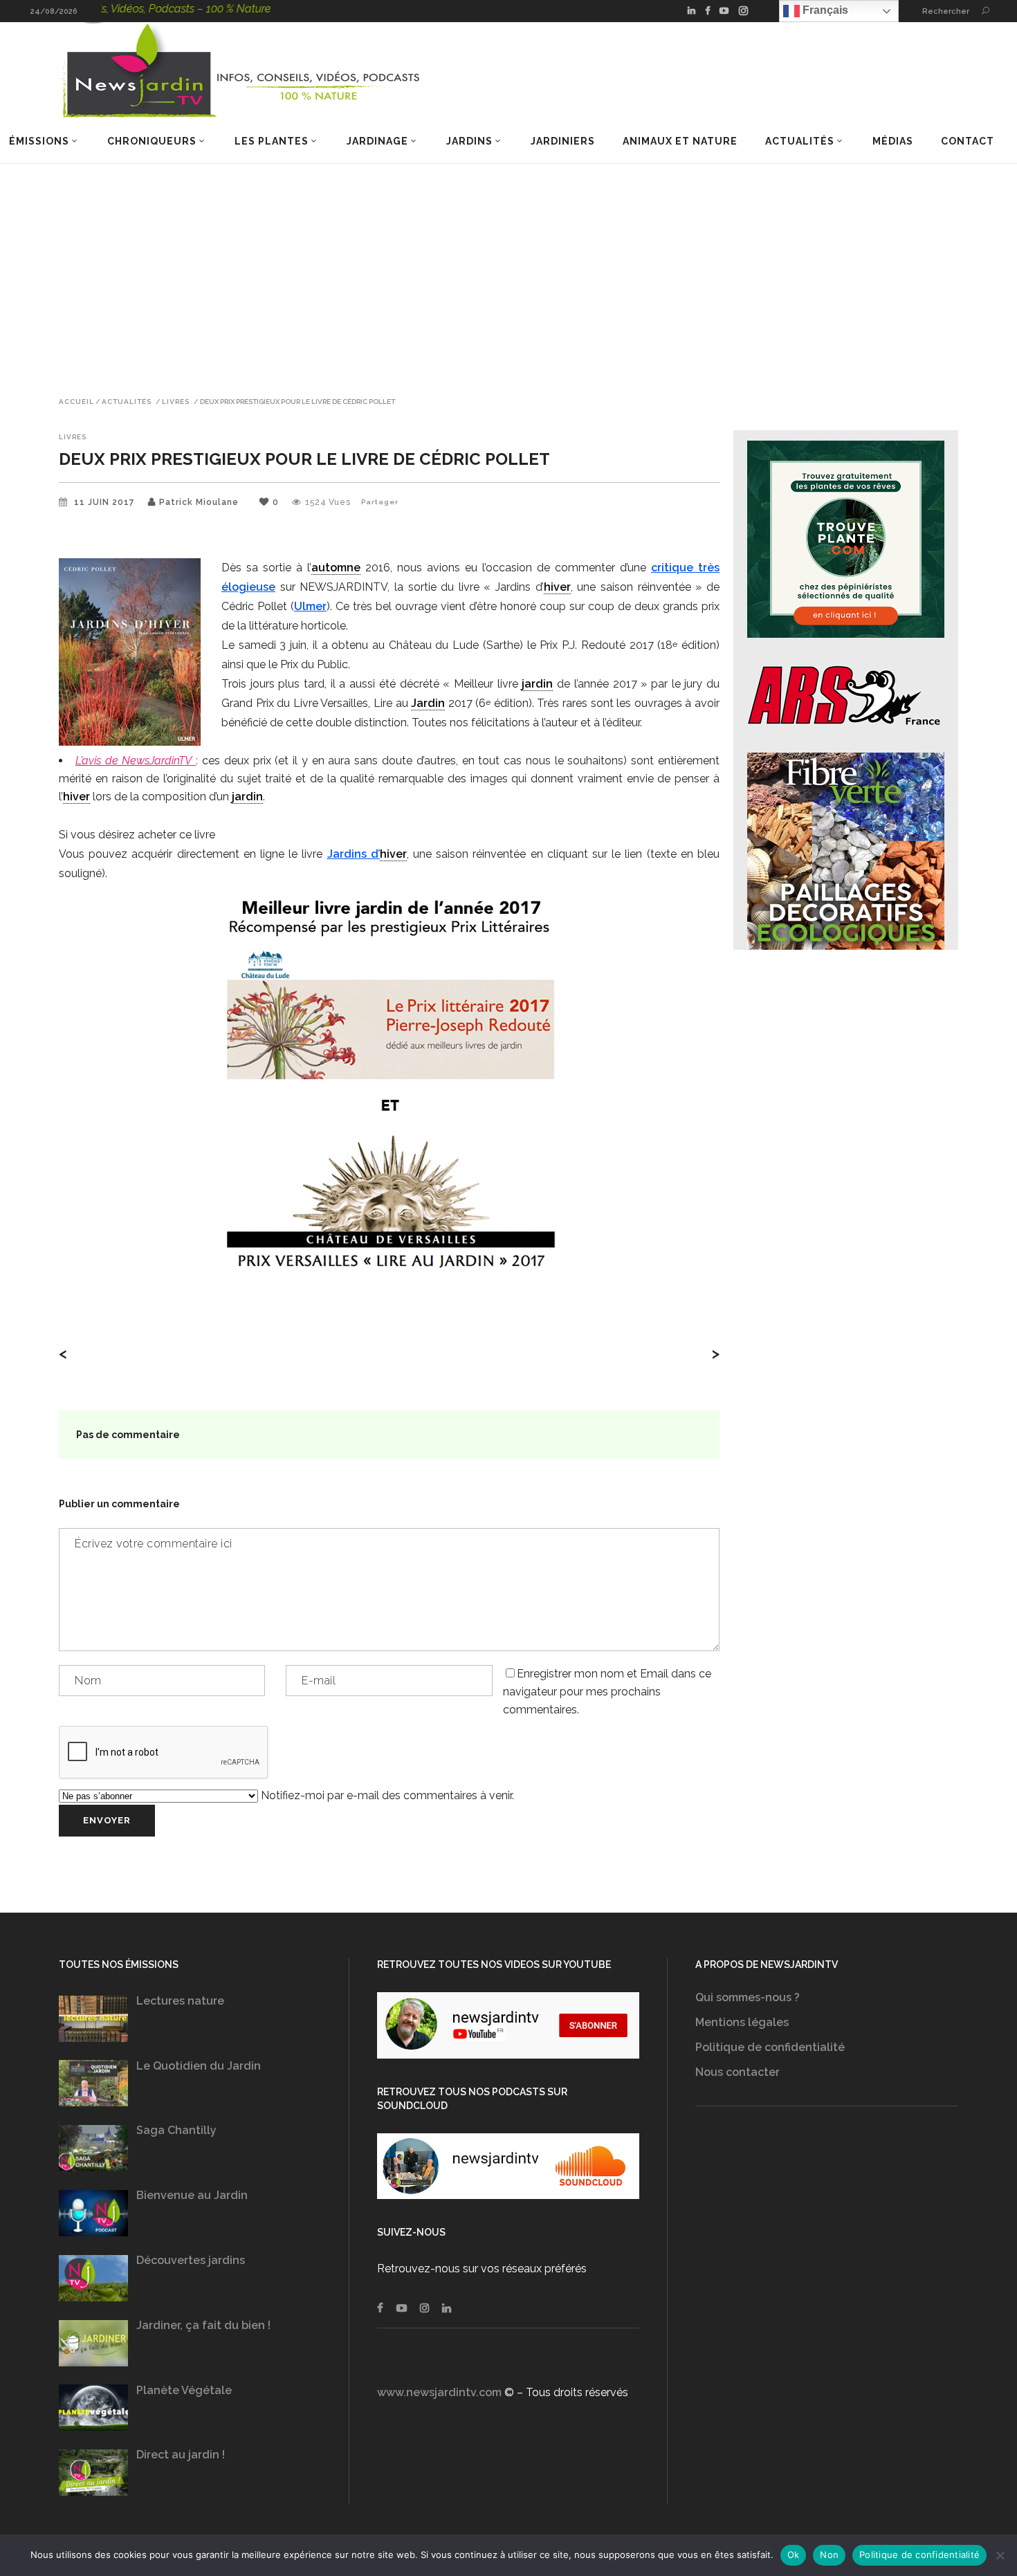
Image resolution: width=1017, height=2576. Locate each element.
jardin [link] (537, 684)
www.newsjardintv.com (439, 2392)
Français (824, 10)
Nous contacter (737, 2072)
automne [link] (336, 568)
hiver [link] (557, 587)
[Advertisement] (508, 268)
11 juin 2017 (106, 502)
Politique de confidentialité (770, 2047)
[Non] (1000, 2555)
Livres (176, 402)
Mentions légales (742, 2022)
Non (829, 2555)
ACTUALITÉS (127, 402)
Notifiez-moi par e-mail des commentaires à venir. (386, 1795)
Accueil (76, 402)
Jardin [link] (428, 703)
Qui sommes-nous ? (748, 1997)
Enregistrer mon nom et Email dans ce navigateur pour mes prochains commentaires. (607, 1692)
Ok (794, 2555)
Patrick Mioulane (199, 502)
